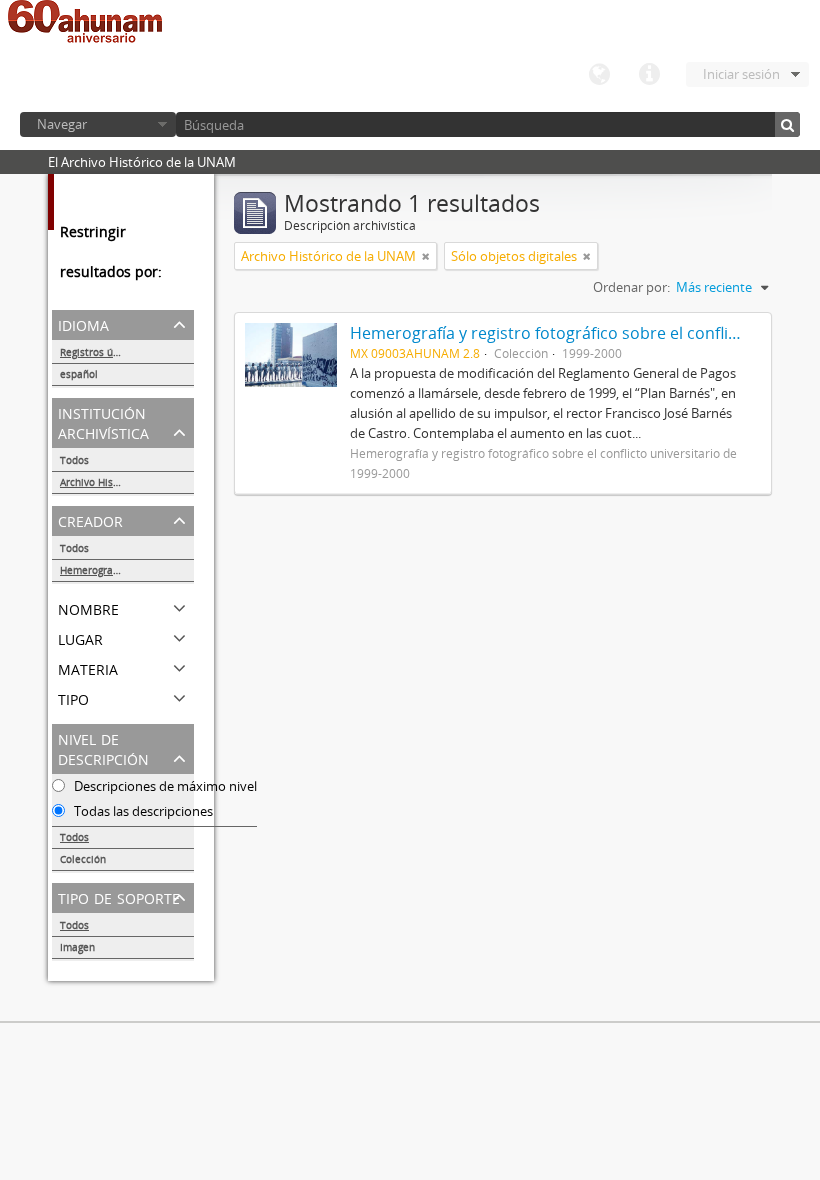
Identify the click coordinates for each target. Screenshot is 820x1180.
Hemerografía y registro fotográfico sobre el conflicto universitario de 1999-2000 (127, 570)
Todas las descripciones (142, 811)
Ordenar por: (631, 287)
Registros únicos (99, 352)
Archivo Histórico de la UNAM (127, 482)
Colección (83, 859)
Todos (74, 460)
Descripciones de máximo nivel (164, 786)
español (79, 374)
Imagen (77, 947)
